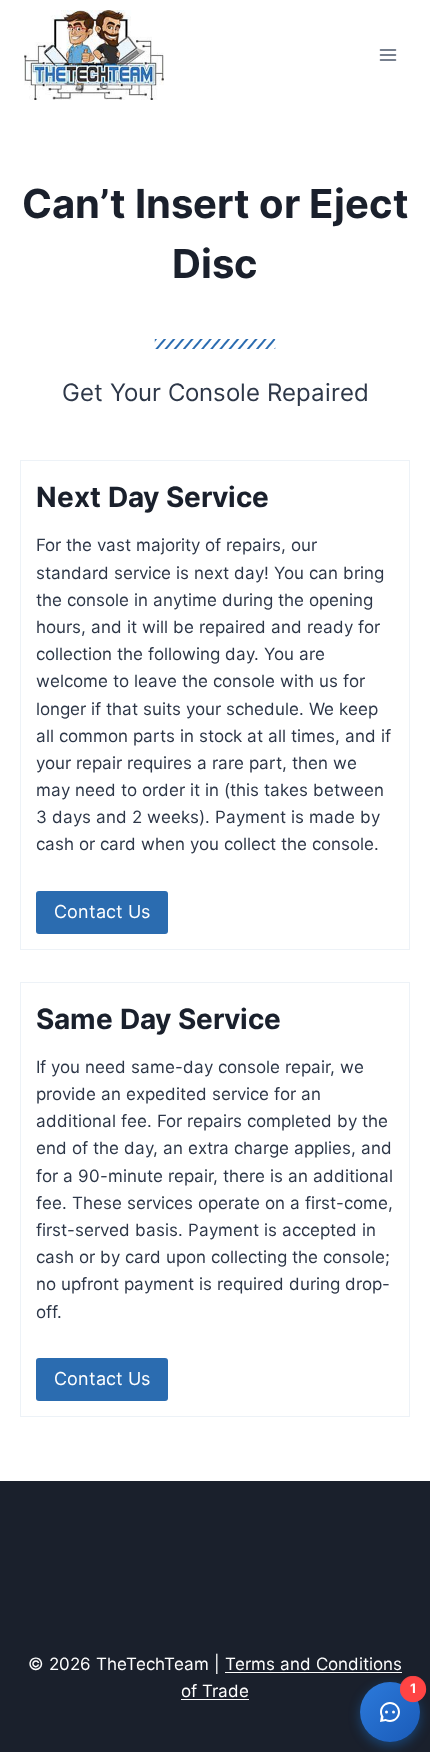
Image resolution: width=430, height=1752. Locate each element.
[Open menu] (387, 54)
